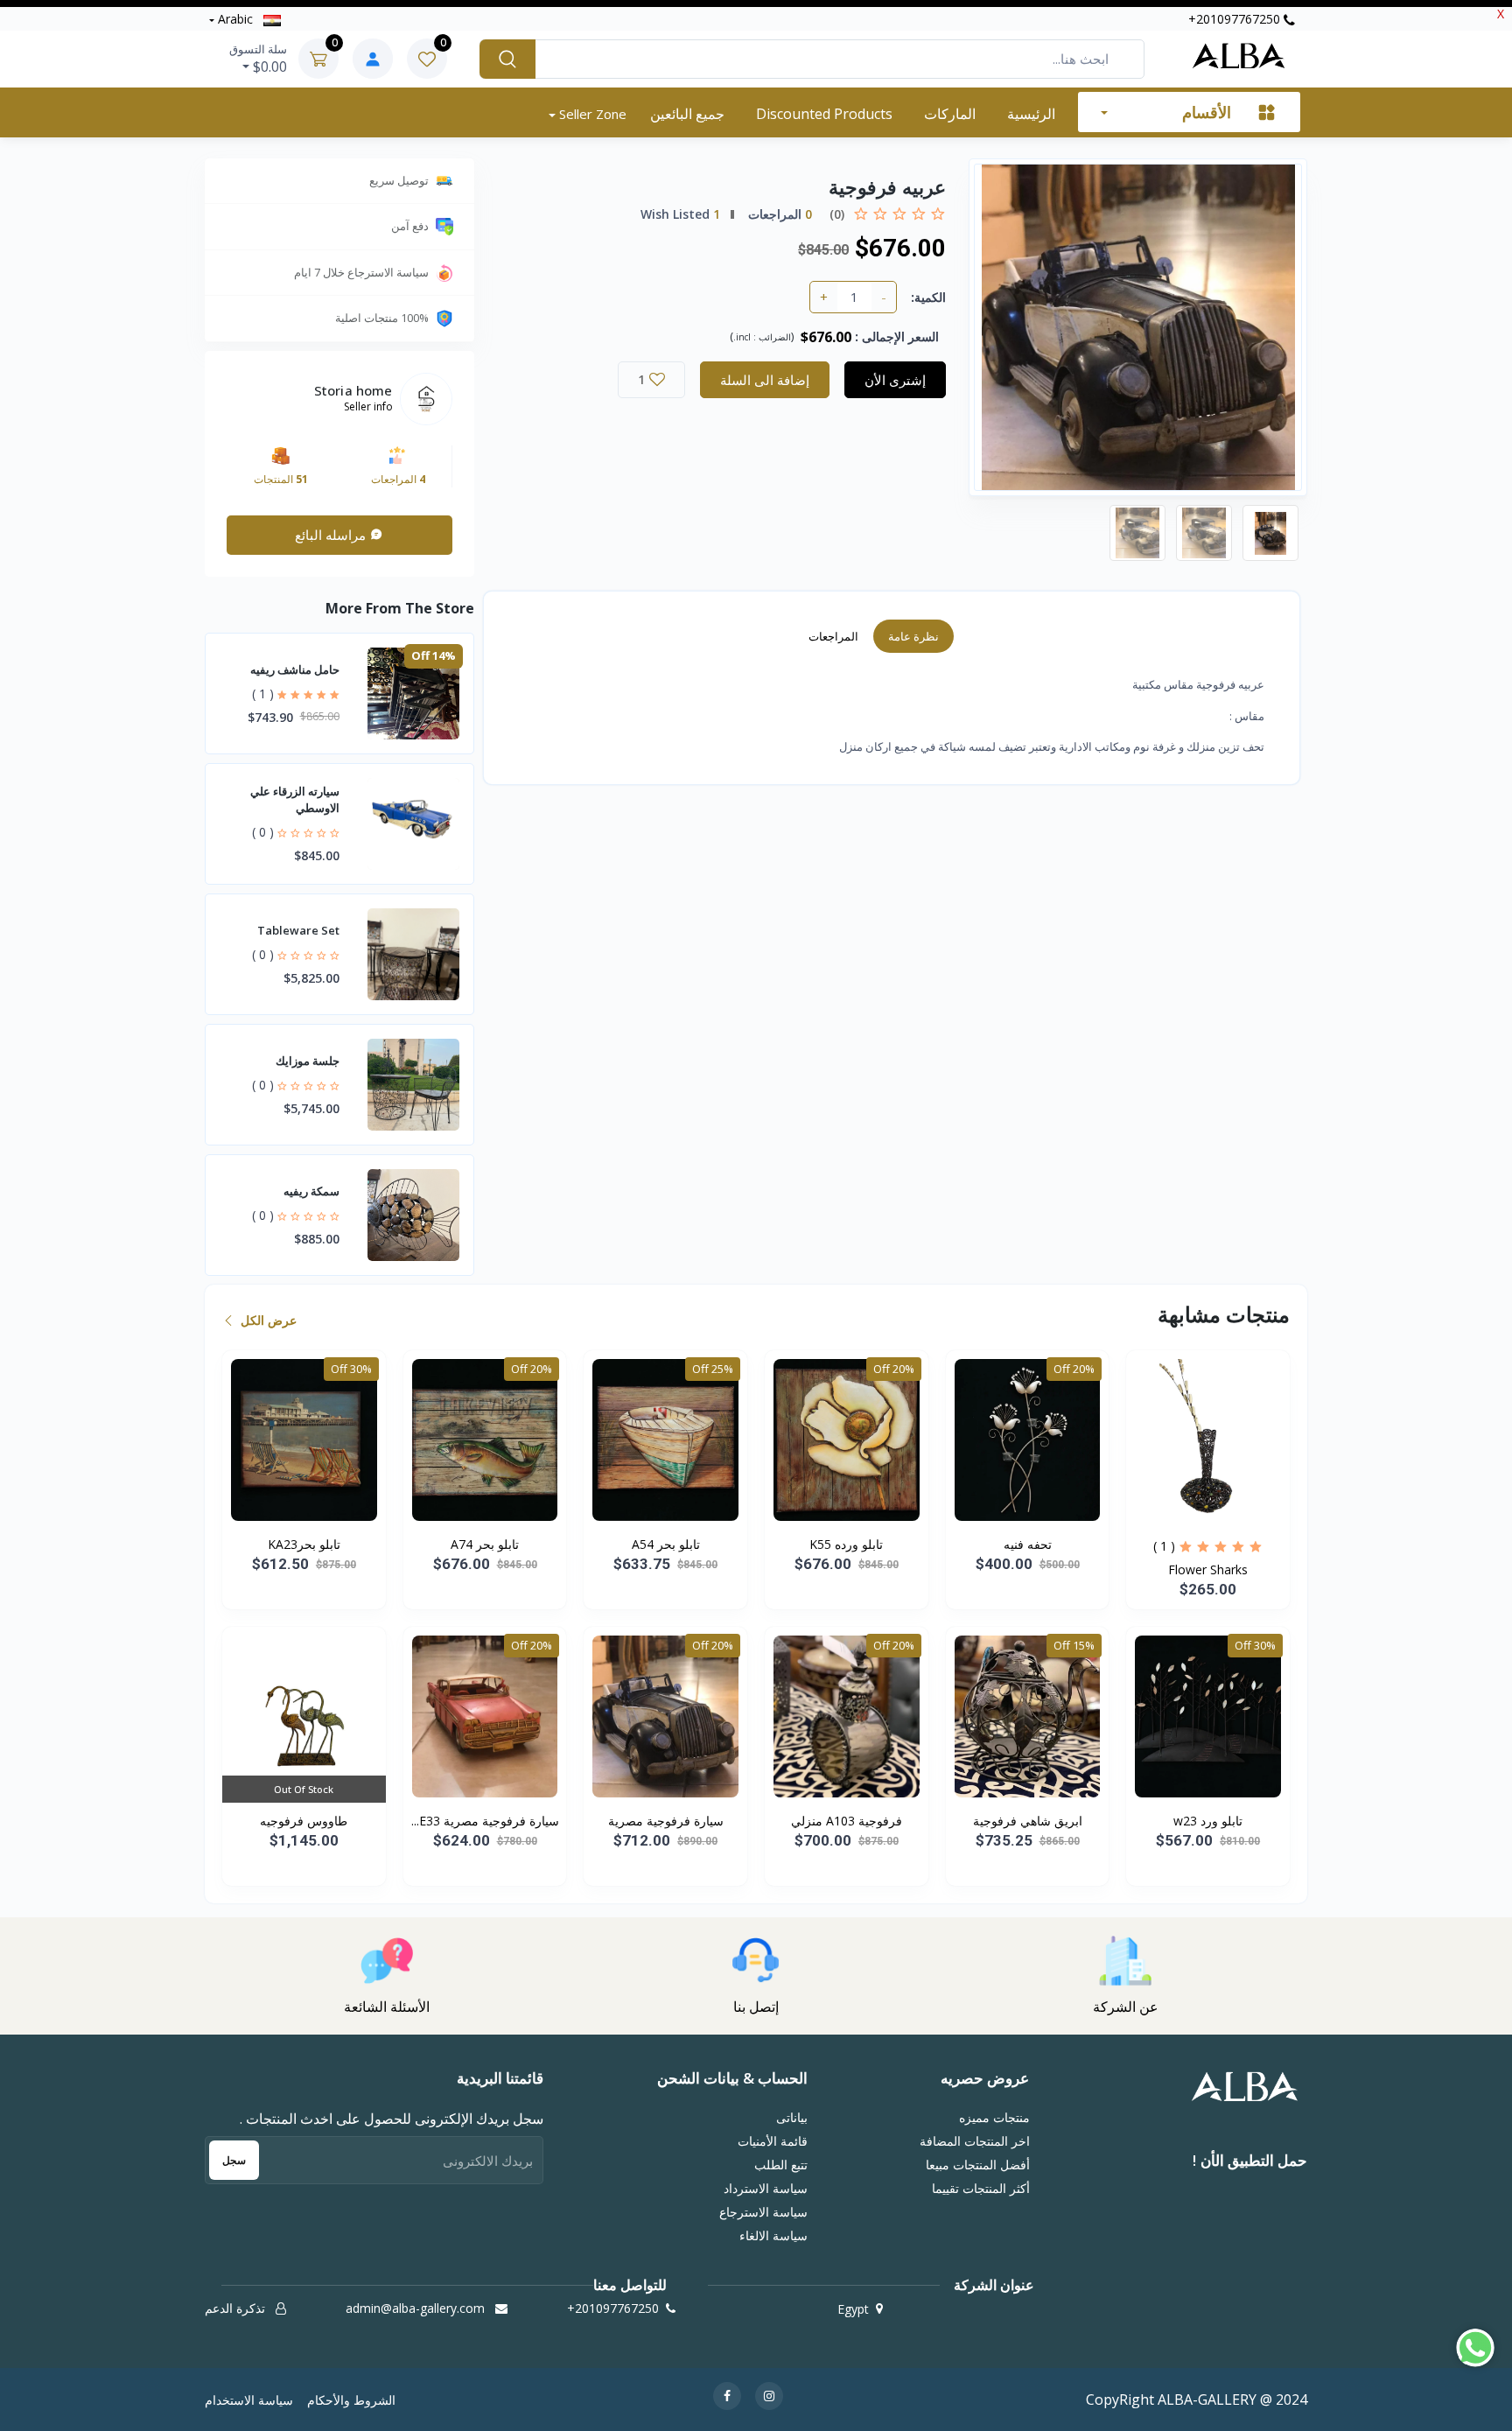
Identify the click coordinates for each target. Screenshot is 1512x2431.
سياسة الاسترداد (766, 2188)
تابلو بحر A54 (666, 1544)
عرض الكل (267, 1320)
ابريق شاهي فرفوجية (1028, 1821)
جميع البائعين (687, 114)
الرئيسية (1031, 114)
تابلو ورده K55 (846, 1544)
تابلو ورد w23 (1208, 1821)
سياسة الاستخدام (249, 2400)
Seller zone (591, 114)
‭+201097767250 (1236, 19)
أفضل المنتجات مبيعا (977, 2165)
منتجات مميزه (994, 2117)
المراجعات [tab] (833, 636)
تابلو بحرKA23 (304, 1544)
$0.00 (258, 59)
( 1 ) (263, 694)
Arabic (235, 19)
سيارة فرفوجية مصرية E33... (485, 1821)
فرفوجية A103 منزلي (847, 1821)
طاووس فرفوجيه (304, 1821)
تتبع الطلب (781, 2165)
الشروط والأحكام (351, 2400)
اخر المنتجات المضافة (974, 2141)
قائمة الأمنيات (773, 2141)
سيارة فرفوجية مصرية (666, 1821)
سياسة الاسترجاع (763, 2212)
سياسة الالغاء (773, 2235)
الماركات (950, 114)
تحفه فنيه (1028, 1544)
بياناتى (792, 2117)
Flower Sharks (1208, 1569)
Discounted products (824, 114)
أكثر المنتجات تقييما (980, 2188)
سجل (234, 2160)
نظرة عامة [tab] (913, 636)
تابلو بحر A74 (485, 1544)
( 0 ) (263, 832)
